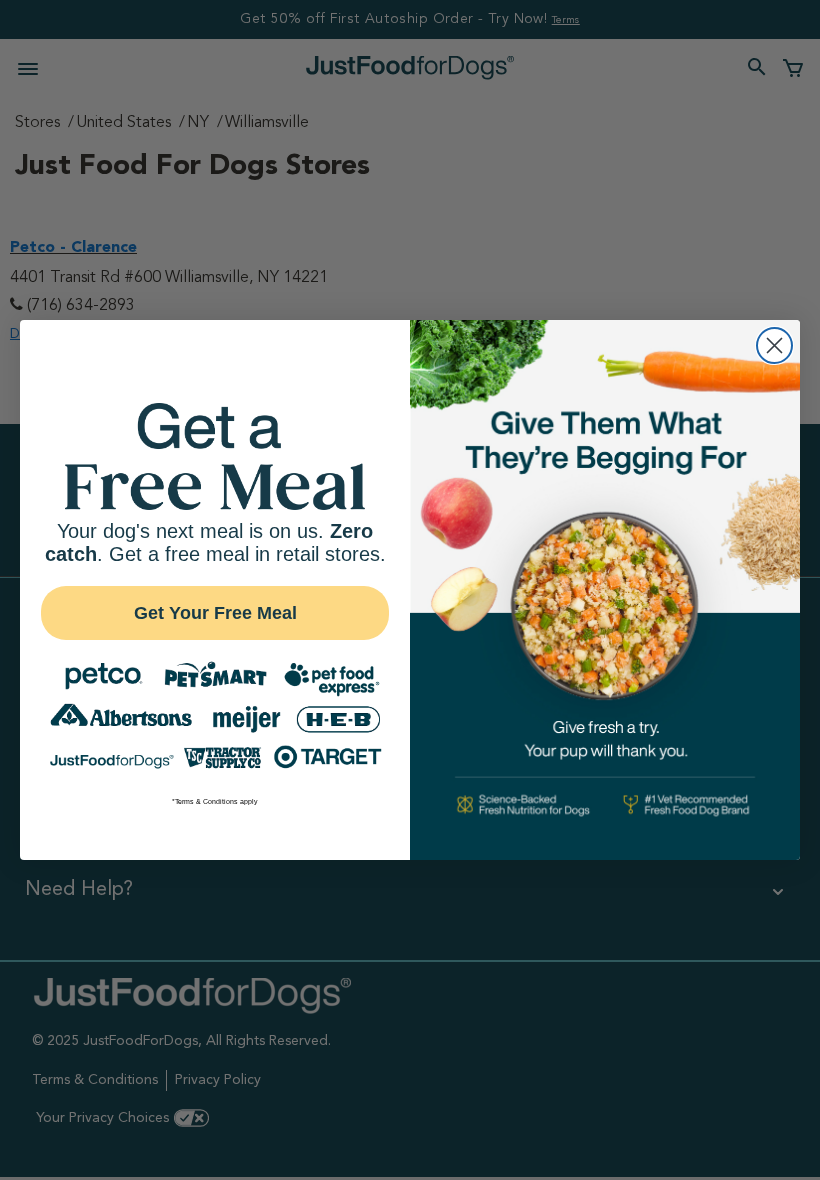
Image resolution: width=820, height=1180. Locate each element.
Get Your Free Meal (215, 613)
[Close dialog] (774, 345)
